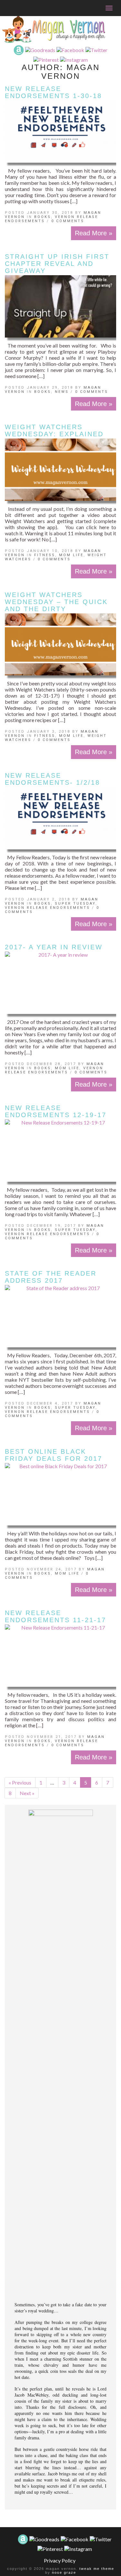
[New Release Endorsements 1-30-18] (60, 131)
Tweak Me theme (97, 2569)
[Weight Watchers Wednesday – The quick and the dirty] (60, 645)
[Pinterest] (46, 59)
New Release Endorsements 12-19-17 (56, 1111)
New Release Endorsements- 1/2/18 (52, 779)
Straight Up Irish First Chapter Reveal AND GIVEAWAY (57, 264)
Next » (27, 1793)
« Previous (20, 1782)
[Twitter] (96, 49)
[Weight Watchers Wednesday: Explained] (60, 470)
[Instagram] (74, 59)
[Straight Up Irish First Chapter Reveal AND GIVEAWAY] (60, 306)
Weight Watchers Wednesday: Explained (54, 430)
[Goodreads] (40, 49)
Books (43, 217)
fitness (45, 555)
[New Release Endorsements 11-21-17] (60, 1656)
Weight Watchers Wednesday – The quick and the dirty (56, 602)
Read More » (94, 233)
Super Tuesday (75, 904)
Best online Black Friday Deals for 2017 (54, 1455)
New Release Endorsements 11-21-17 (55, 1616)
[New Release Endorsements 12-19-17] (60, 1151)
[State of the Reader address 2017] (60, 1316)
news (62, 392)
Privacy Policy (60, 2560)
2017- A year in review (54, 947)
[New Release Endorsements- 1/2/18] (60, 818)
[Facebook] (70, 49)
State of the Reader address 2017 (51, 1277)
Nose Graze (64, 2572)
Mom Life (71, 555)
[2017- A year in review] (60, 983)
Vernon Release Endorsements (47, 908)
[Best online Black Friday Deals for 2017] (60, 1494)
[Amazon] (19, 49)
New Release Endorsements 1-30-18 (53, 92)
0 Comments (68, 221)
